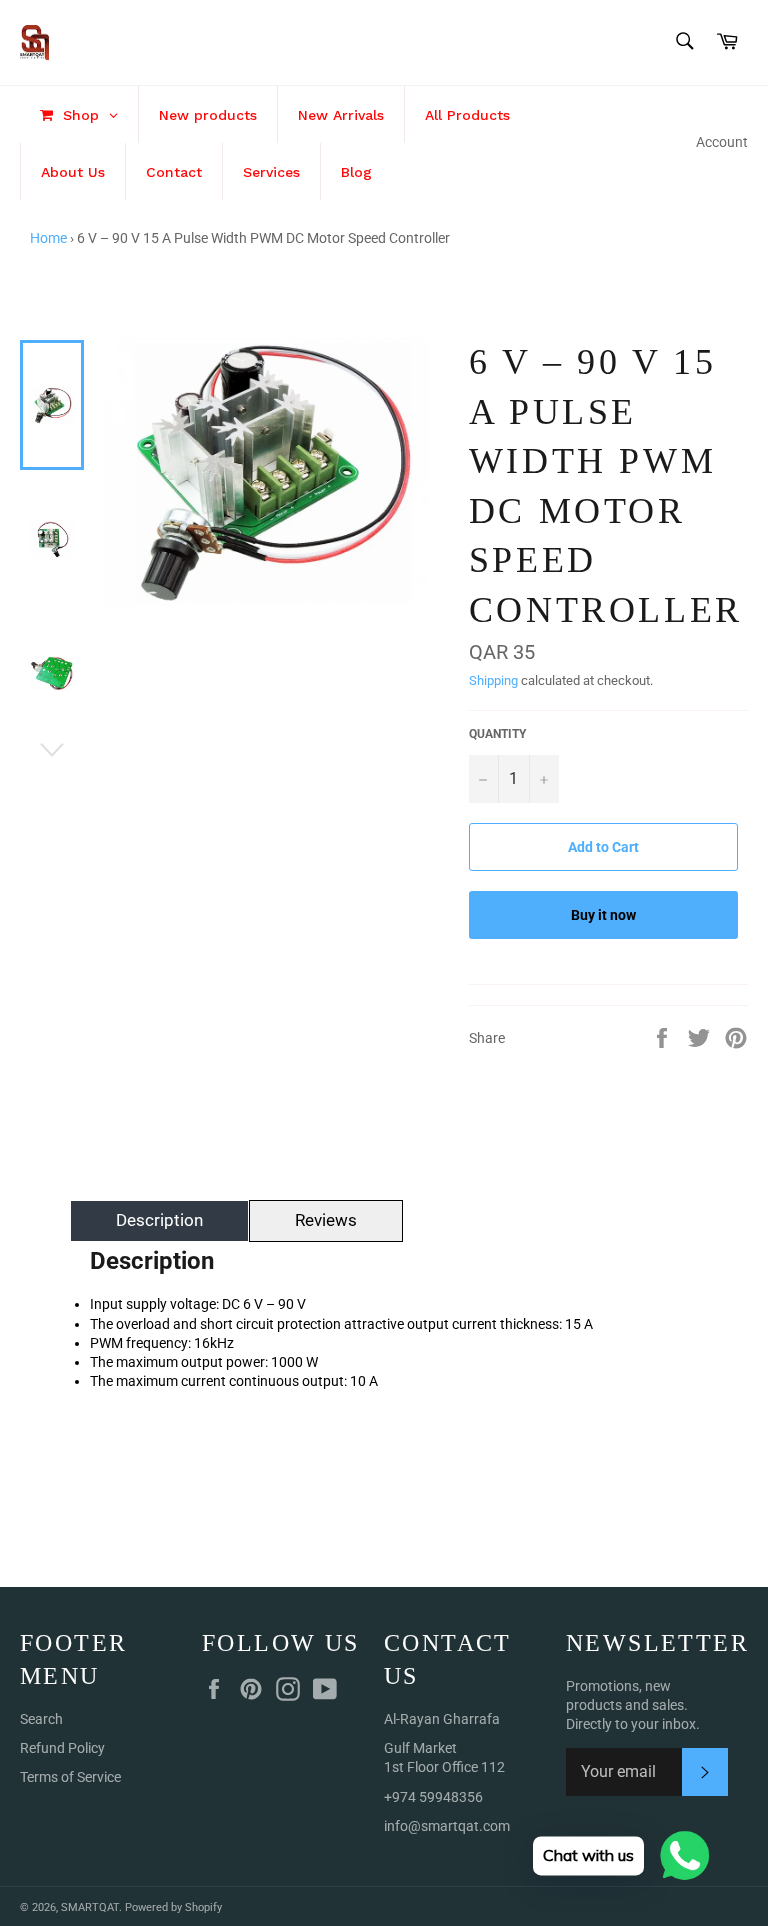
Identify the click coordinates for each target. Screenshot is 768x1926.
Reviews (326, 1220)
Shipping (493, 680)
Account (722, 142)
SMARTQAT (90, 1907)
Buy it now (603, 915)
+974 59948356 (433, 1797)
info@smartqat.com (447, 1826)
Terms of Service (70, 1777)
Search (41, 1719)
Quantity (497, 734)
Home (48, 238)
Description (159, 1220)
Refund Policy (62, 1748)
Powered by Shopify (173, 1907)
